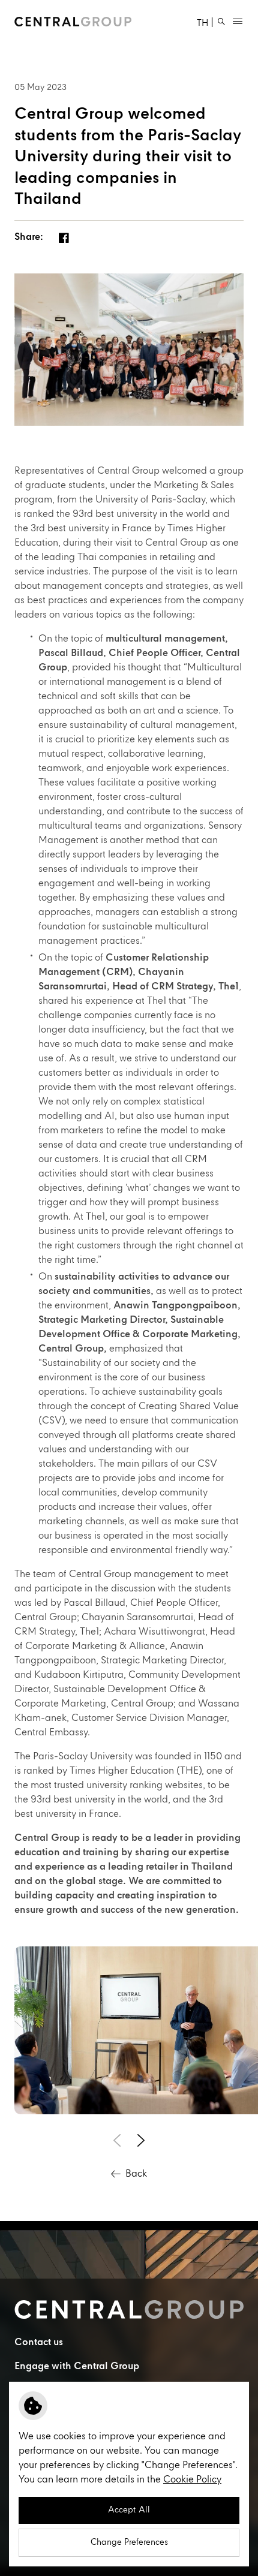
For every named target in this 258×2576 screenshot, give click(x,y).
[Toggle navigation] (238, 22)
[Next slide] (141, 2141)
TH (202, 24)
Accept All (129, 2510)
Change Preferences (129, 2542)
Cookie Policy (192, 2480)
